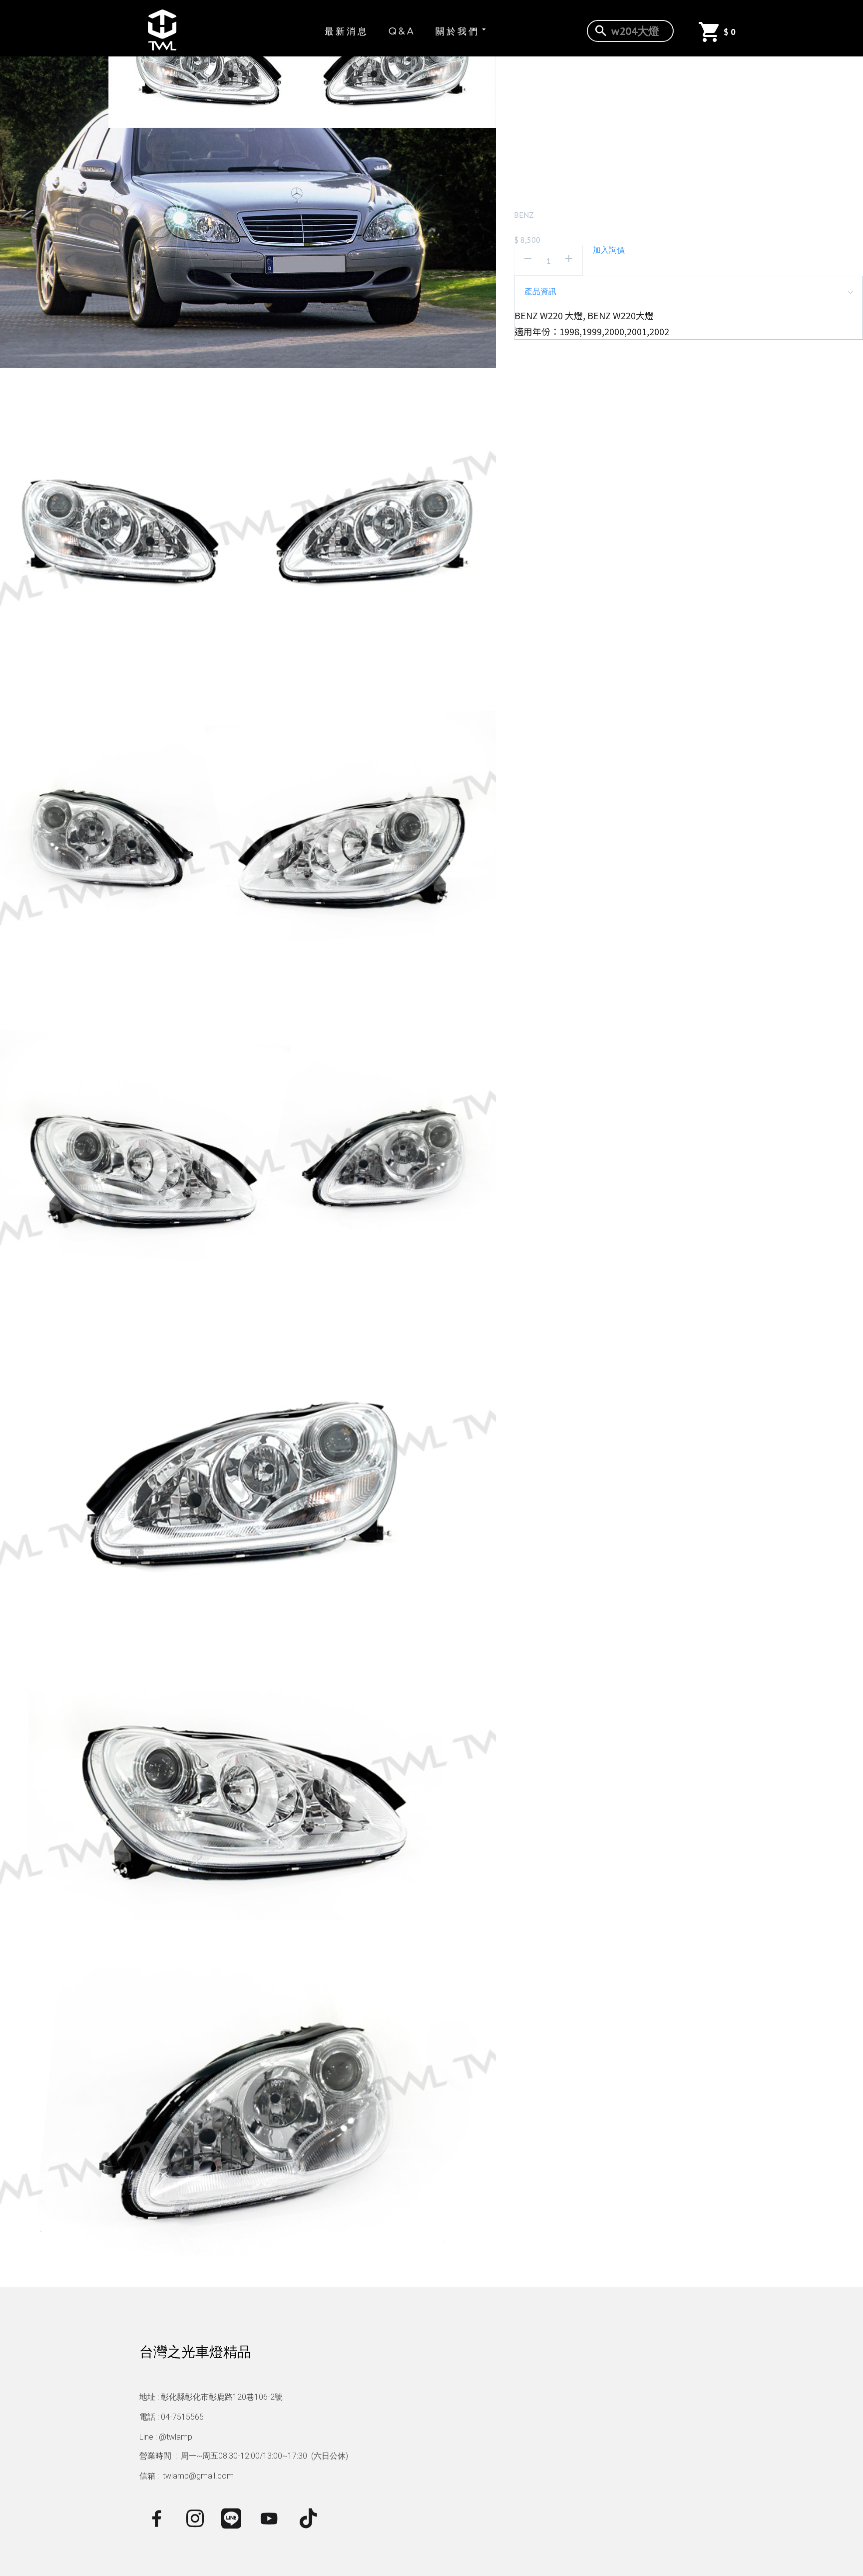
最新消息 (347, 31)
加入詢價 (609, 250)
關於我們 (457, 31)
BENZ (524, 215)
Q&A (402, 31)
